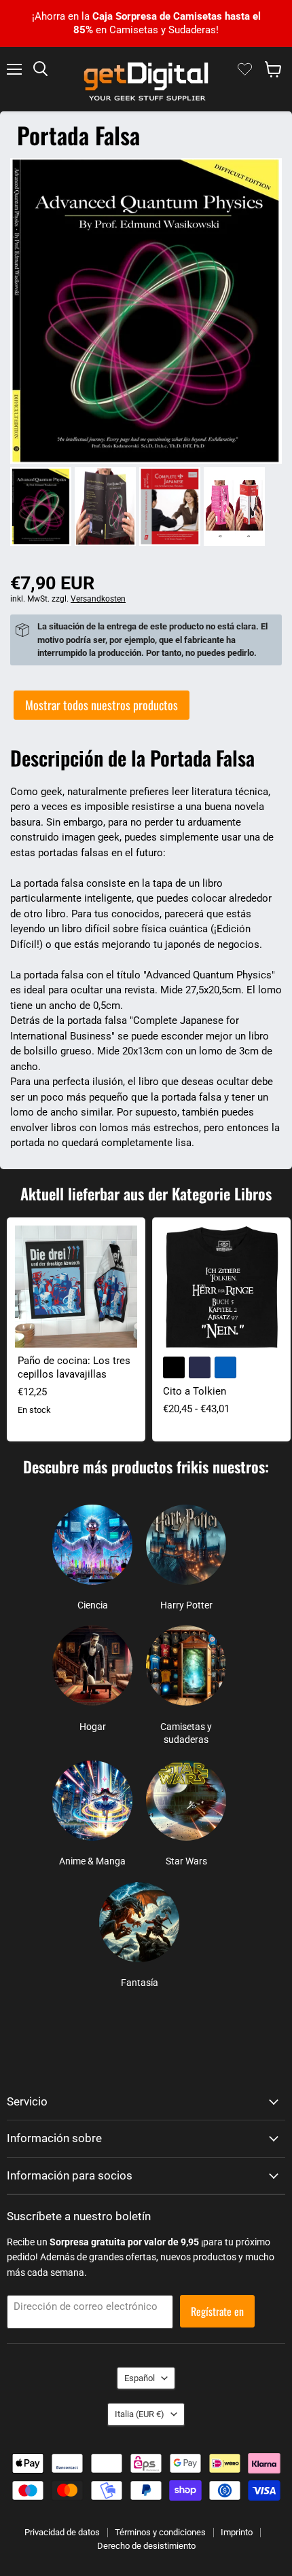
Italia (140, 2414)
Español (140, 2378)
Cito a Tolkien (195, 1391)
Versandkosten (98, 599)
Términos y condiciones (160, 2532)
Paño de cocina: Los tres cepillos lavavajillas (74, 1367)
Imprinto (237, 2532)
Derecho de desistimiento (146, 2546)
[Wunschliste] (245, 69)
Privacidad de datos (62, 2532)
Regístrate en (217, 2311)
